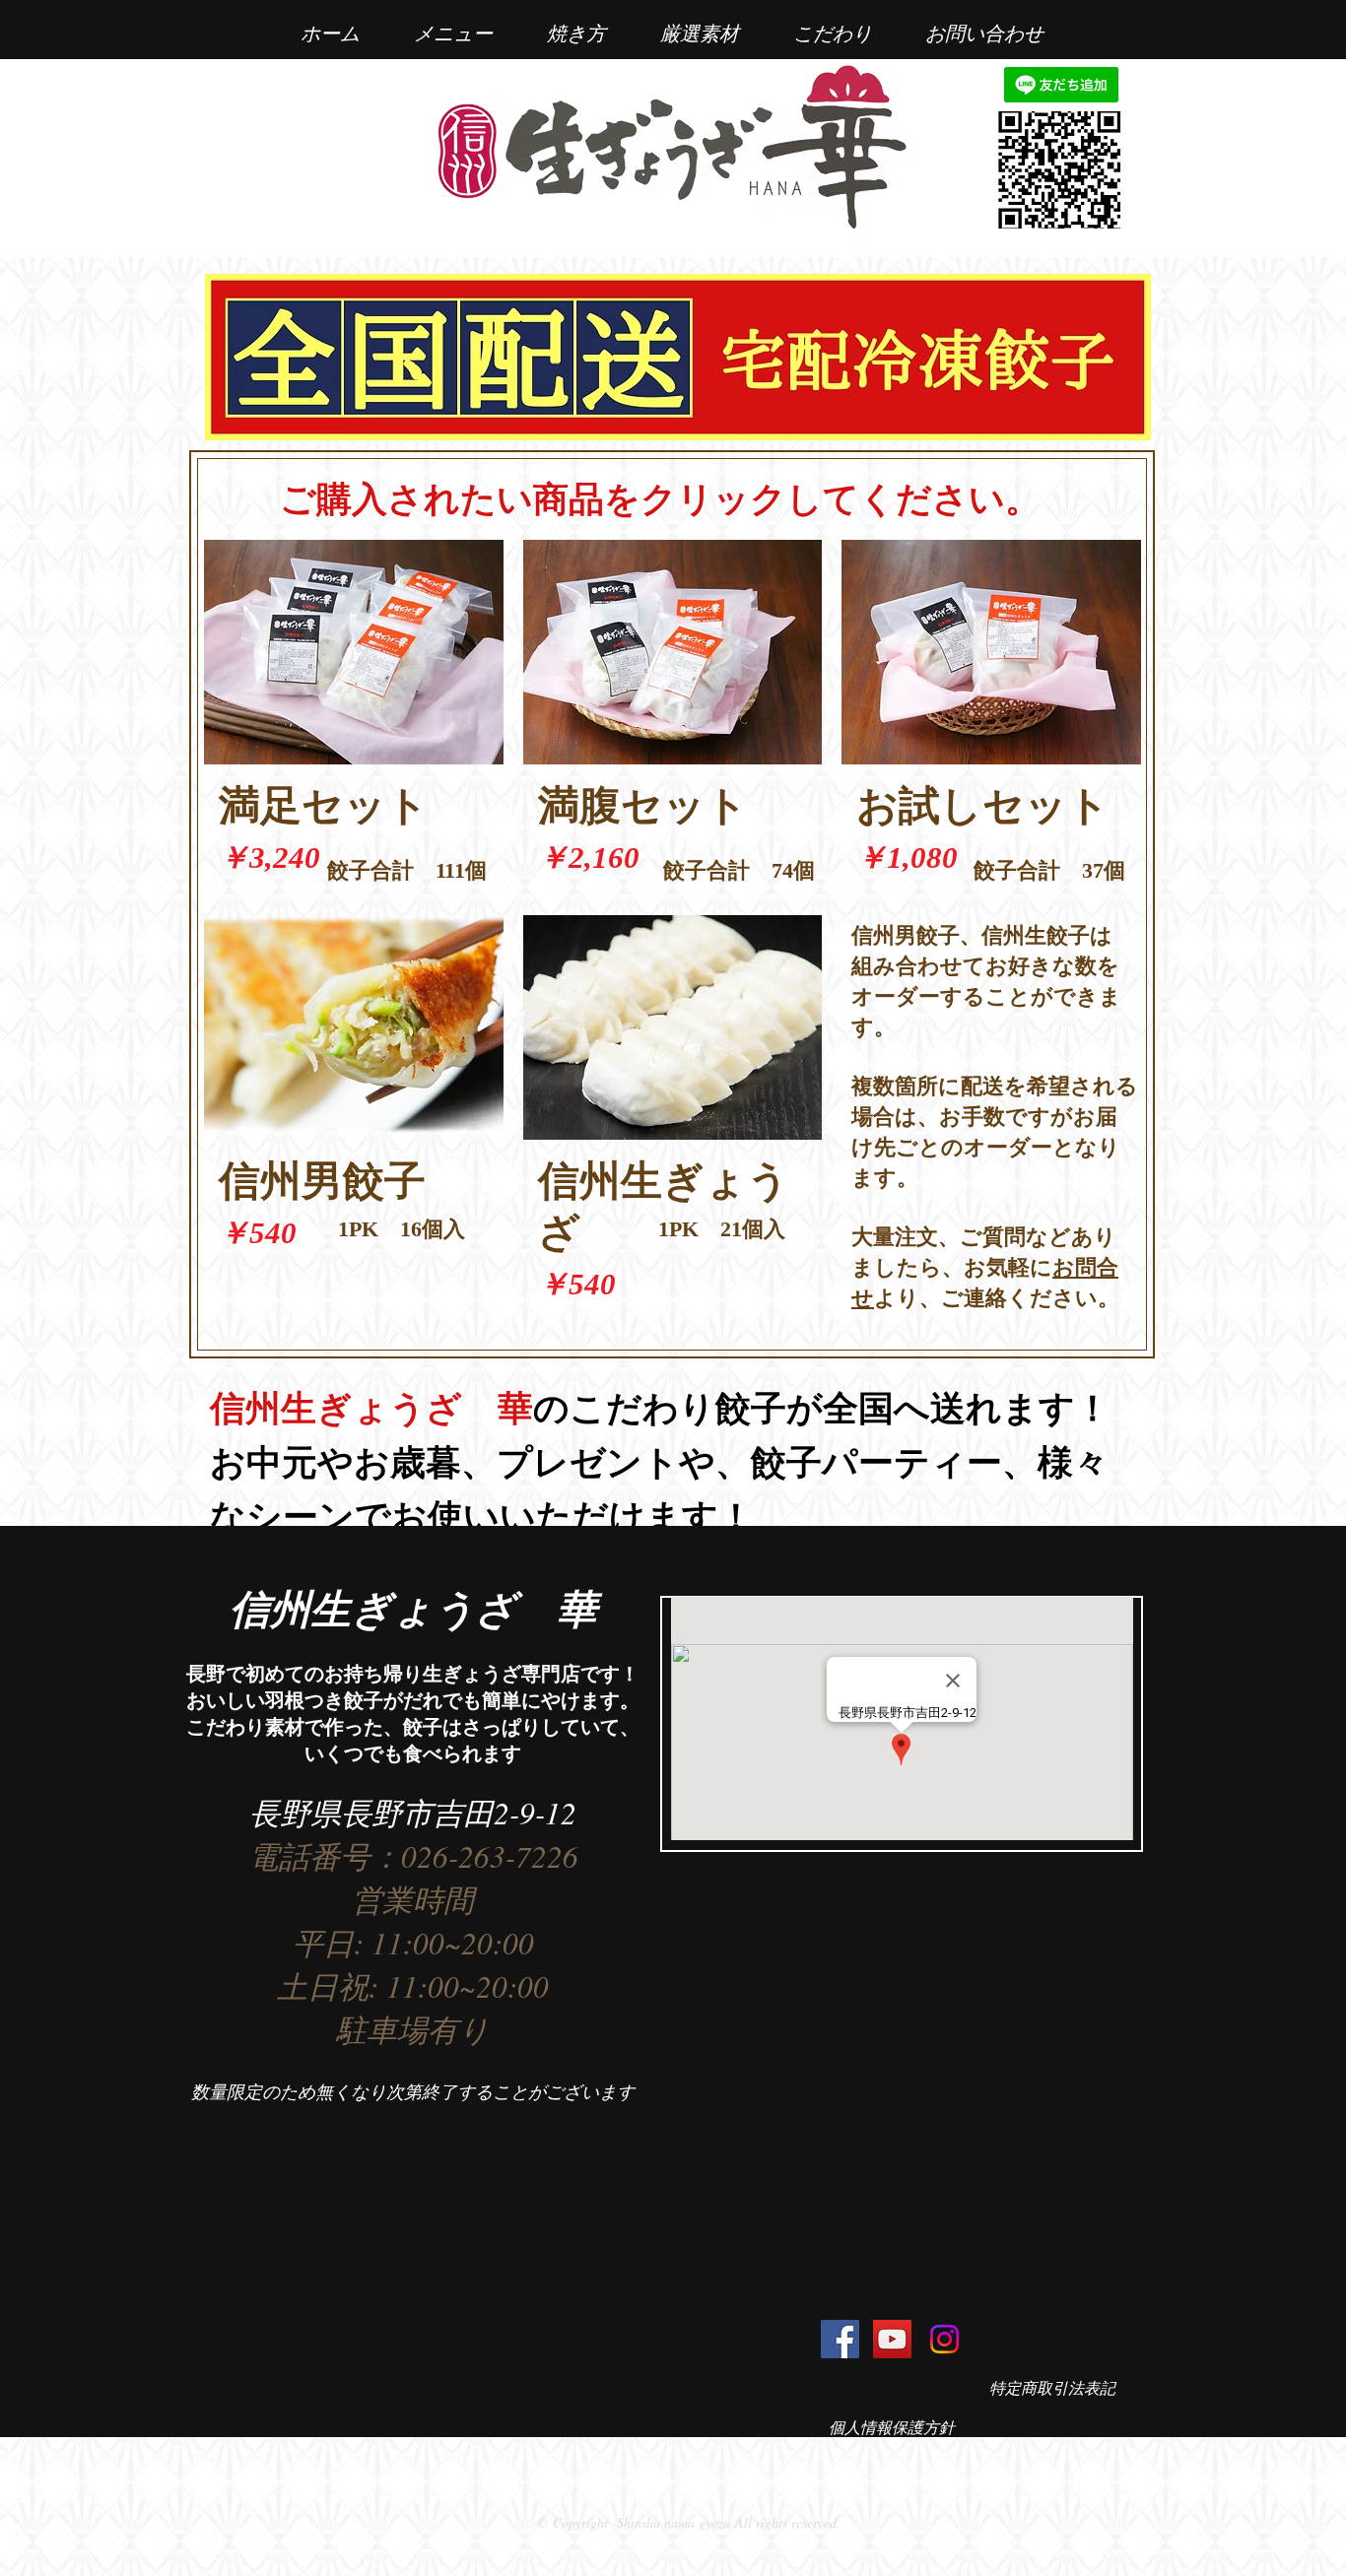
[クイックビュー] (354, 652)
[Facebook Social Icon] (840, 2339)
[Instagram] (944, 2339)
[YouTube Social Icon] (892, 2339)
